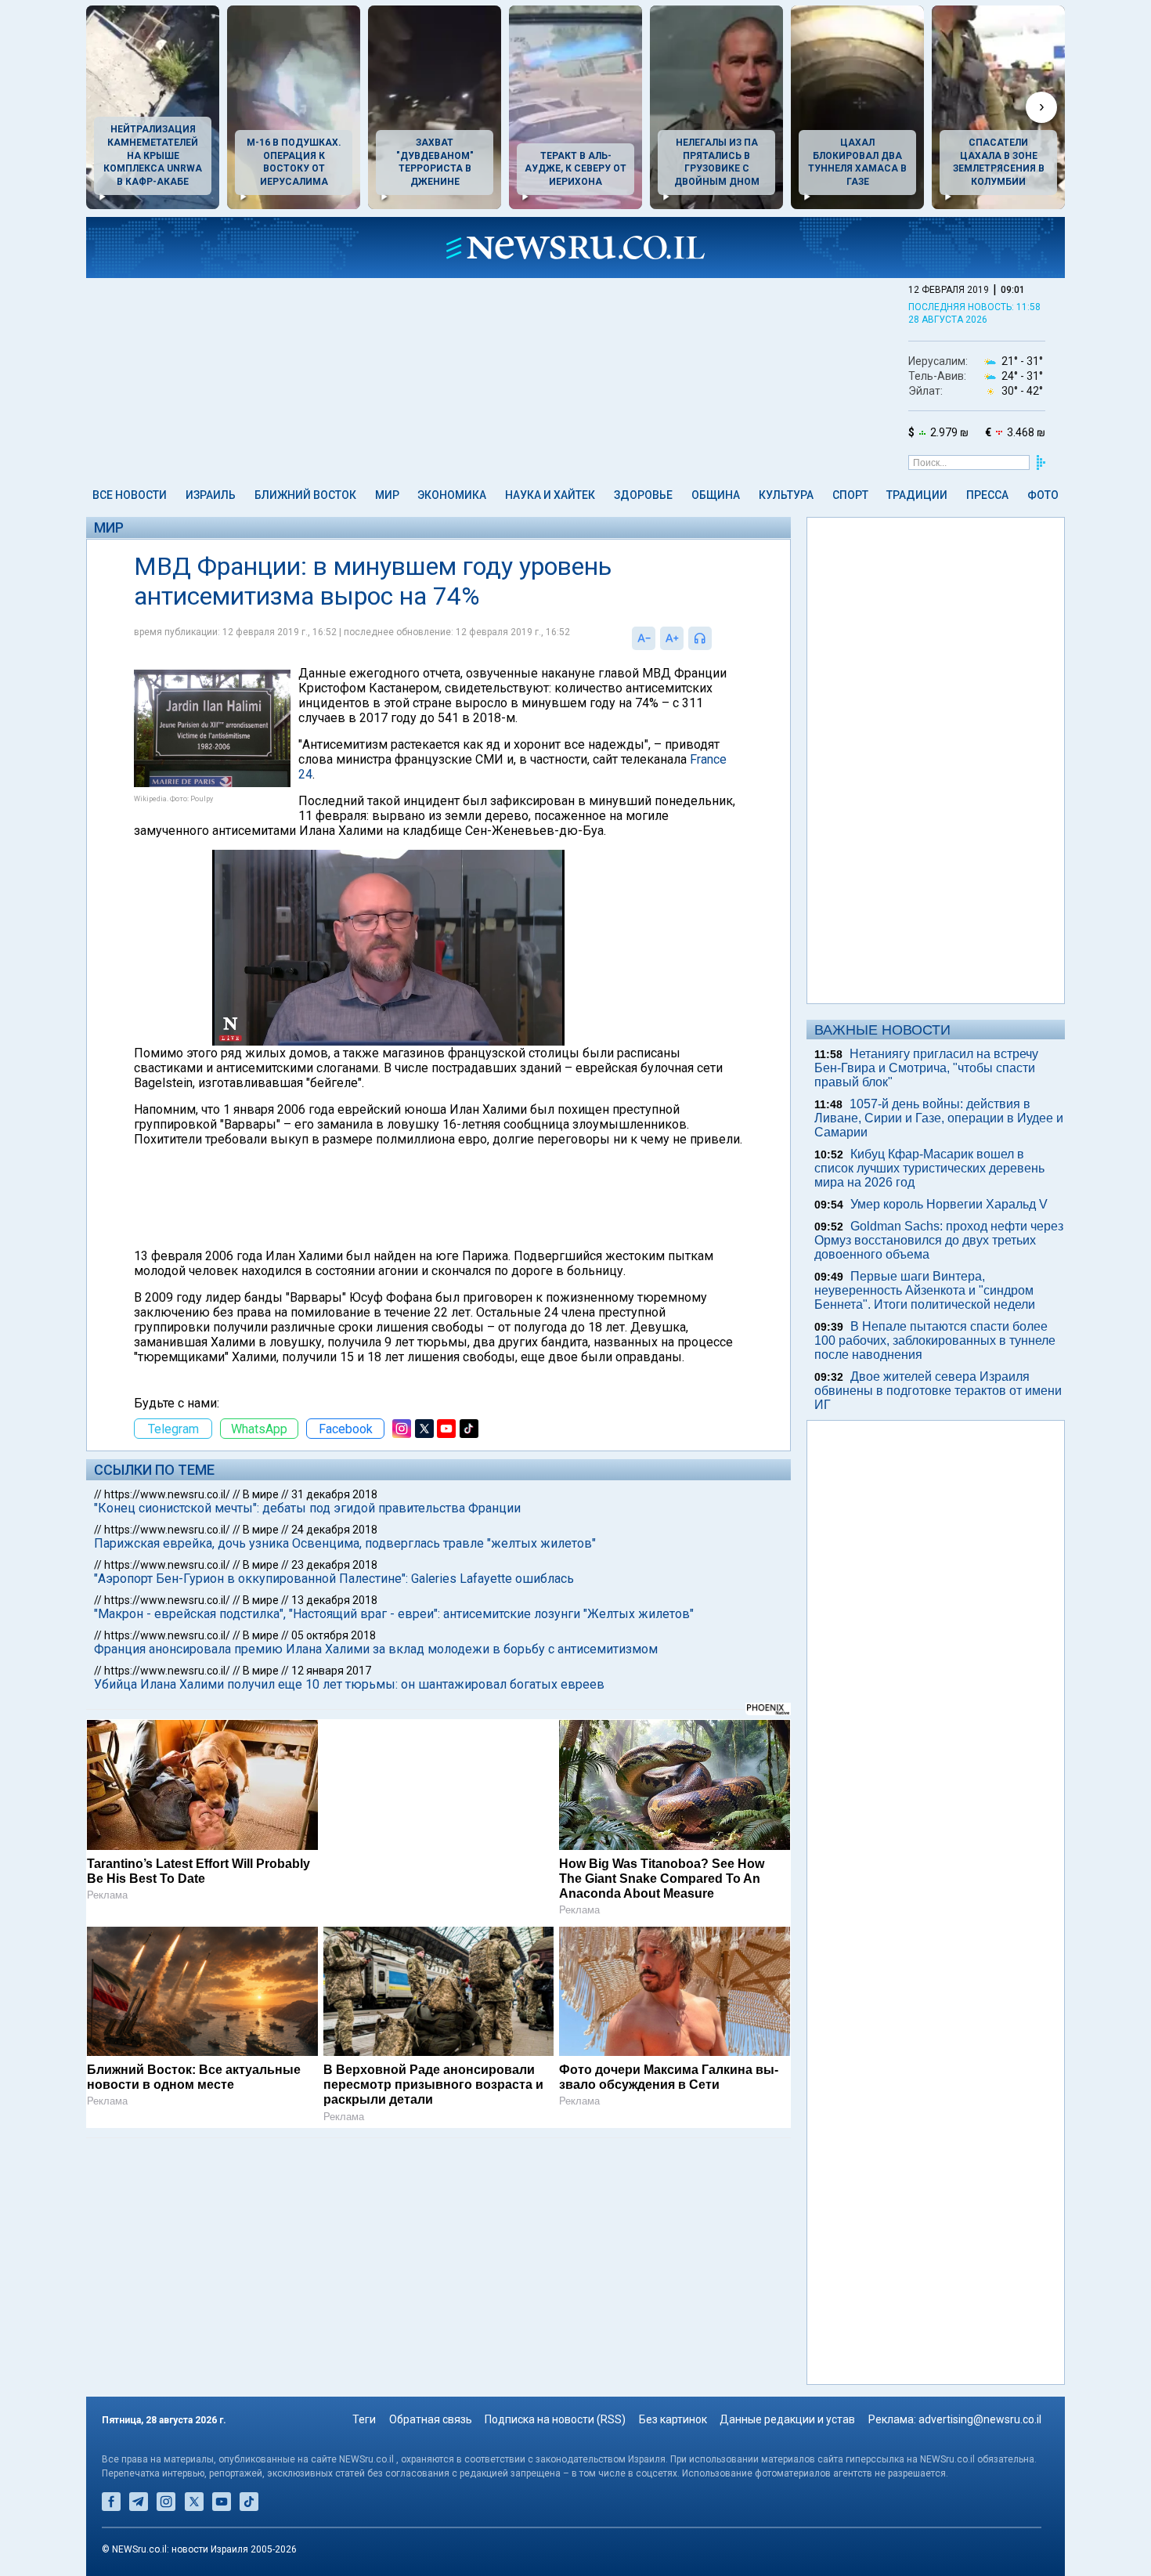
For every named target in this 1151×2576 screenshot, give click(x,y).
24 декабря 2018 (334, 1530)
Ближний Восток (305, 495)
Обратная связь (431, 2419)
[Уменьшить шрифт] (644, 638)
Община (716, 495)
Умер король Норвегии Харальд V (949, 1204)
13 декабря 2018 (334, 1600)
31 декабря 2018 (334, 1494)
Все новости (130, 495)
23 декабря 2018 (334, 1565)
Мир (387, 495)
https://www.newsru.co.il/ (167, 1494)
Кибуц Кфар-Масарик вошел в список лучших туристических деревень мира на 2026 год (929, 1168)
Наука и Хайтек (550, 495)
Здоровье (643, 495)
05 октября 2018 (334, 1635)
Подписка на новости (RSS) (555, 2419)
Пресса (987, 495)
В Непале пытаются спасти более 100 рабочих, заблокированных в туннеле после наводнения (935, 1340)
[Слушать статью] (716, 638)
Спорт (850, 495)
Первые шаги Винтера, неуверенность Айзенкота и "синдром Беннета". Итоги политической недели (925, 1290)
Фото (1043, 495)
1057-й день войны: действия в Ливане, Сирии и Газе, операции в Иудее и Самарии (939, 1118)
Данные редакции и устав (787, 2419)
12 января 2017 (331, 1671)
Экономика (452, 495)
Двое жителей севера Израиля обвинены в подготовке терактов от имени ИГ (938, 1391)
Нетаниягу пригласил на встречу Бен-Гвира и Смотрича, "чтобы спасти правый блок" (926, 1068)
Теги (364, 2419)
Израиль (211, 495)
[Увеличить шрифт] (672, 638)
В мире (261, 1494)
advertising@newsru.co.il (980, 2419)
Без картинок (673, 2419)
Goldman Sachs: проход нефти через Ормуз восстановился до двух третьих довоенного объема (939, 1240)
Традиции (917, 495)
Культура (786, 495)
